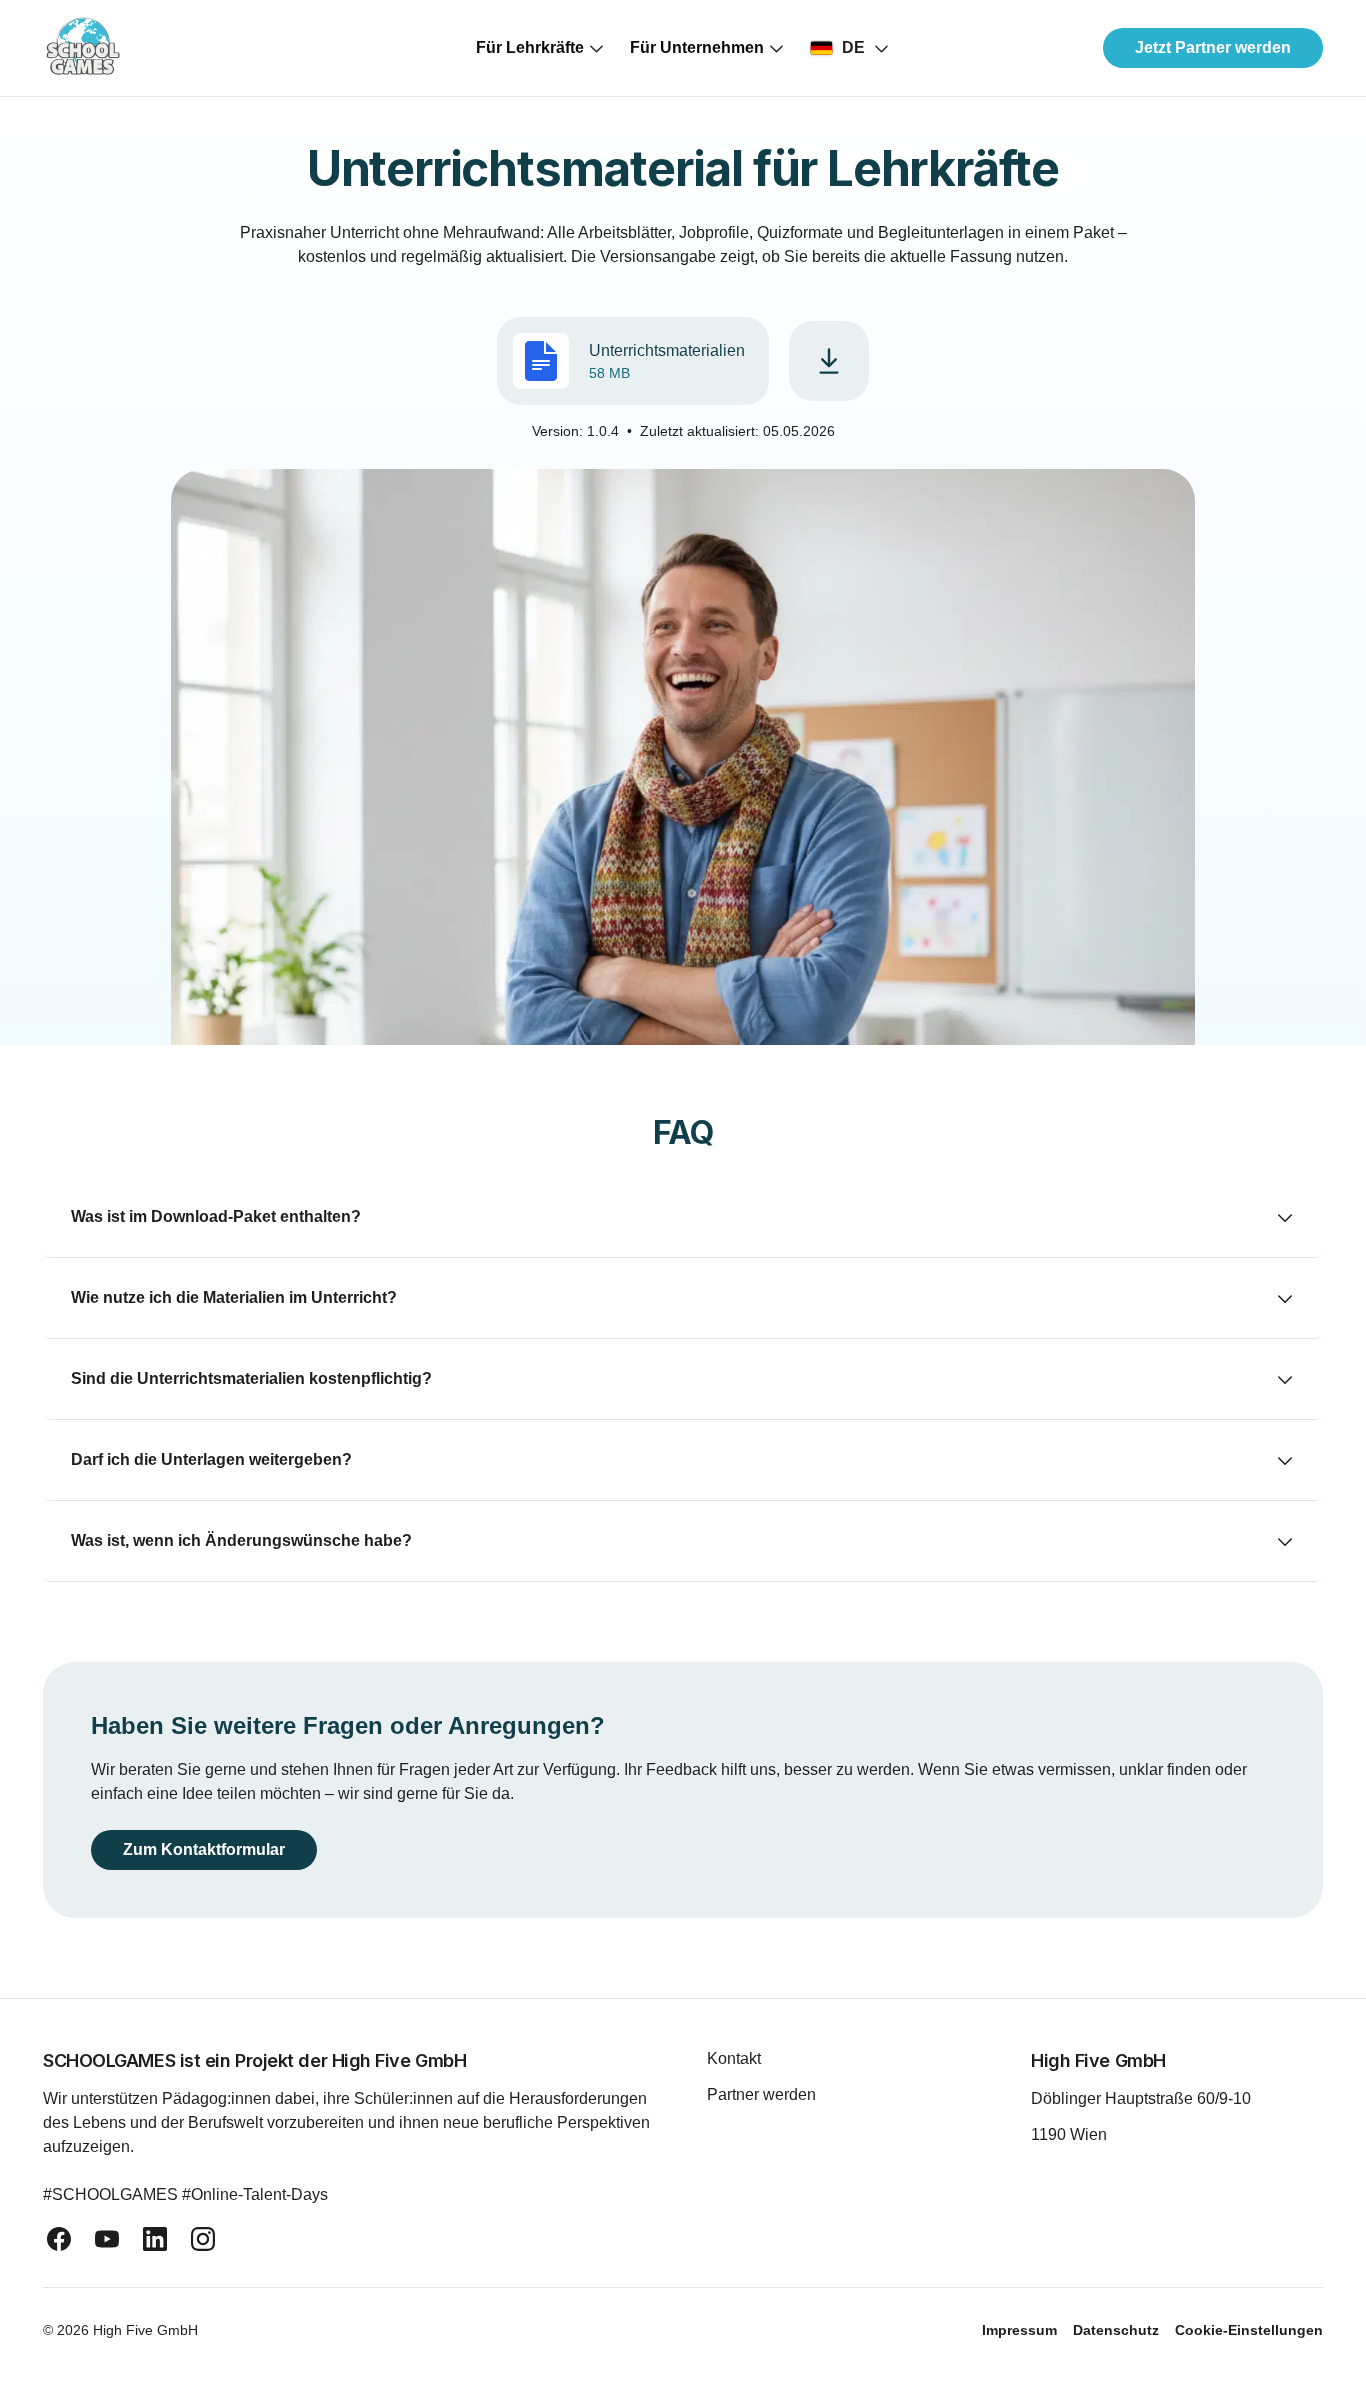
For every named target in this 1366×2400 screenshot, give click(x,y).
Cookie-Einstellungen (1249, 2330)
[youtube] (107, 2239)
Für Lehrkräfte (530, 47)
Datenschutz (1116, 2330)
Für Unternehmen (697, 47)
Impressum (1019, 2330)
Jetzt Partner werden (1213, 47)
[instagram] (203, 2239)
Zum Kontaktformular (212, 1849)
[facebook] (59, 2239)
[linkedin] (155, 2239)
